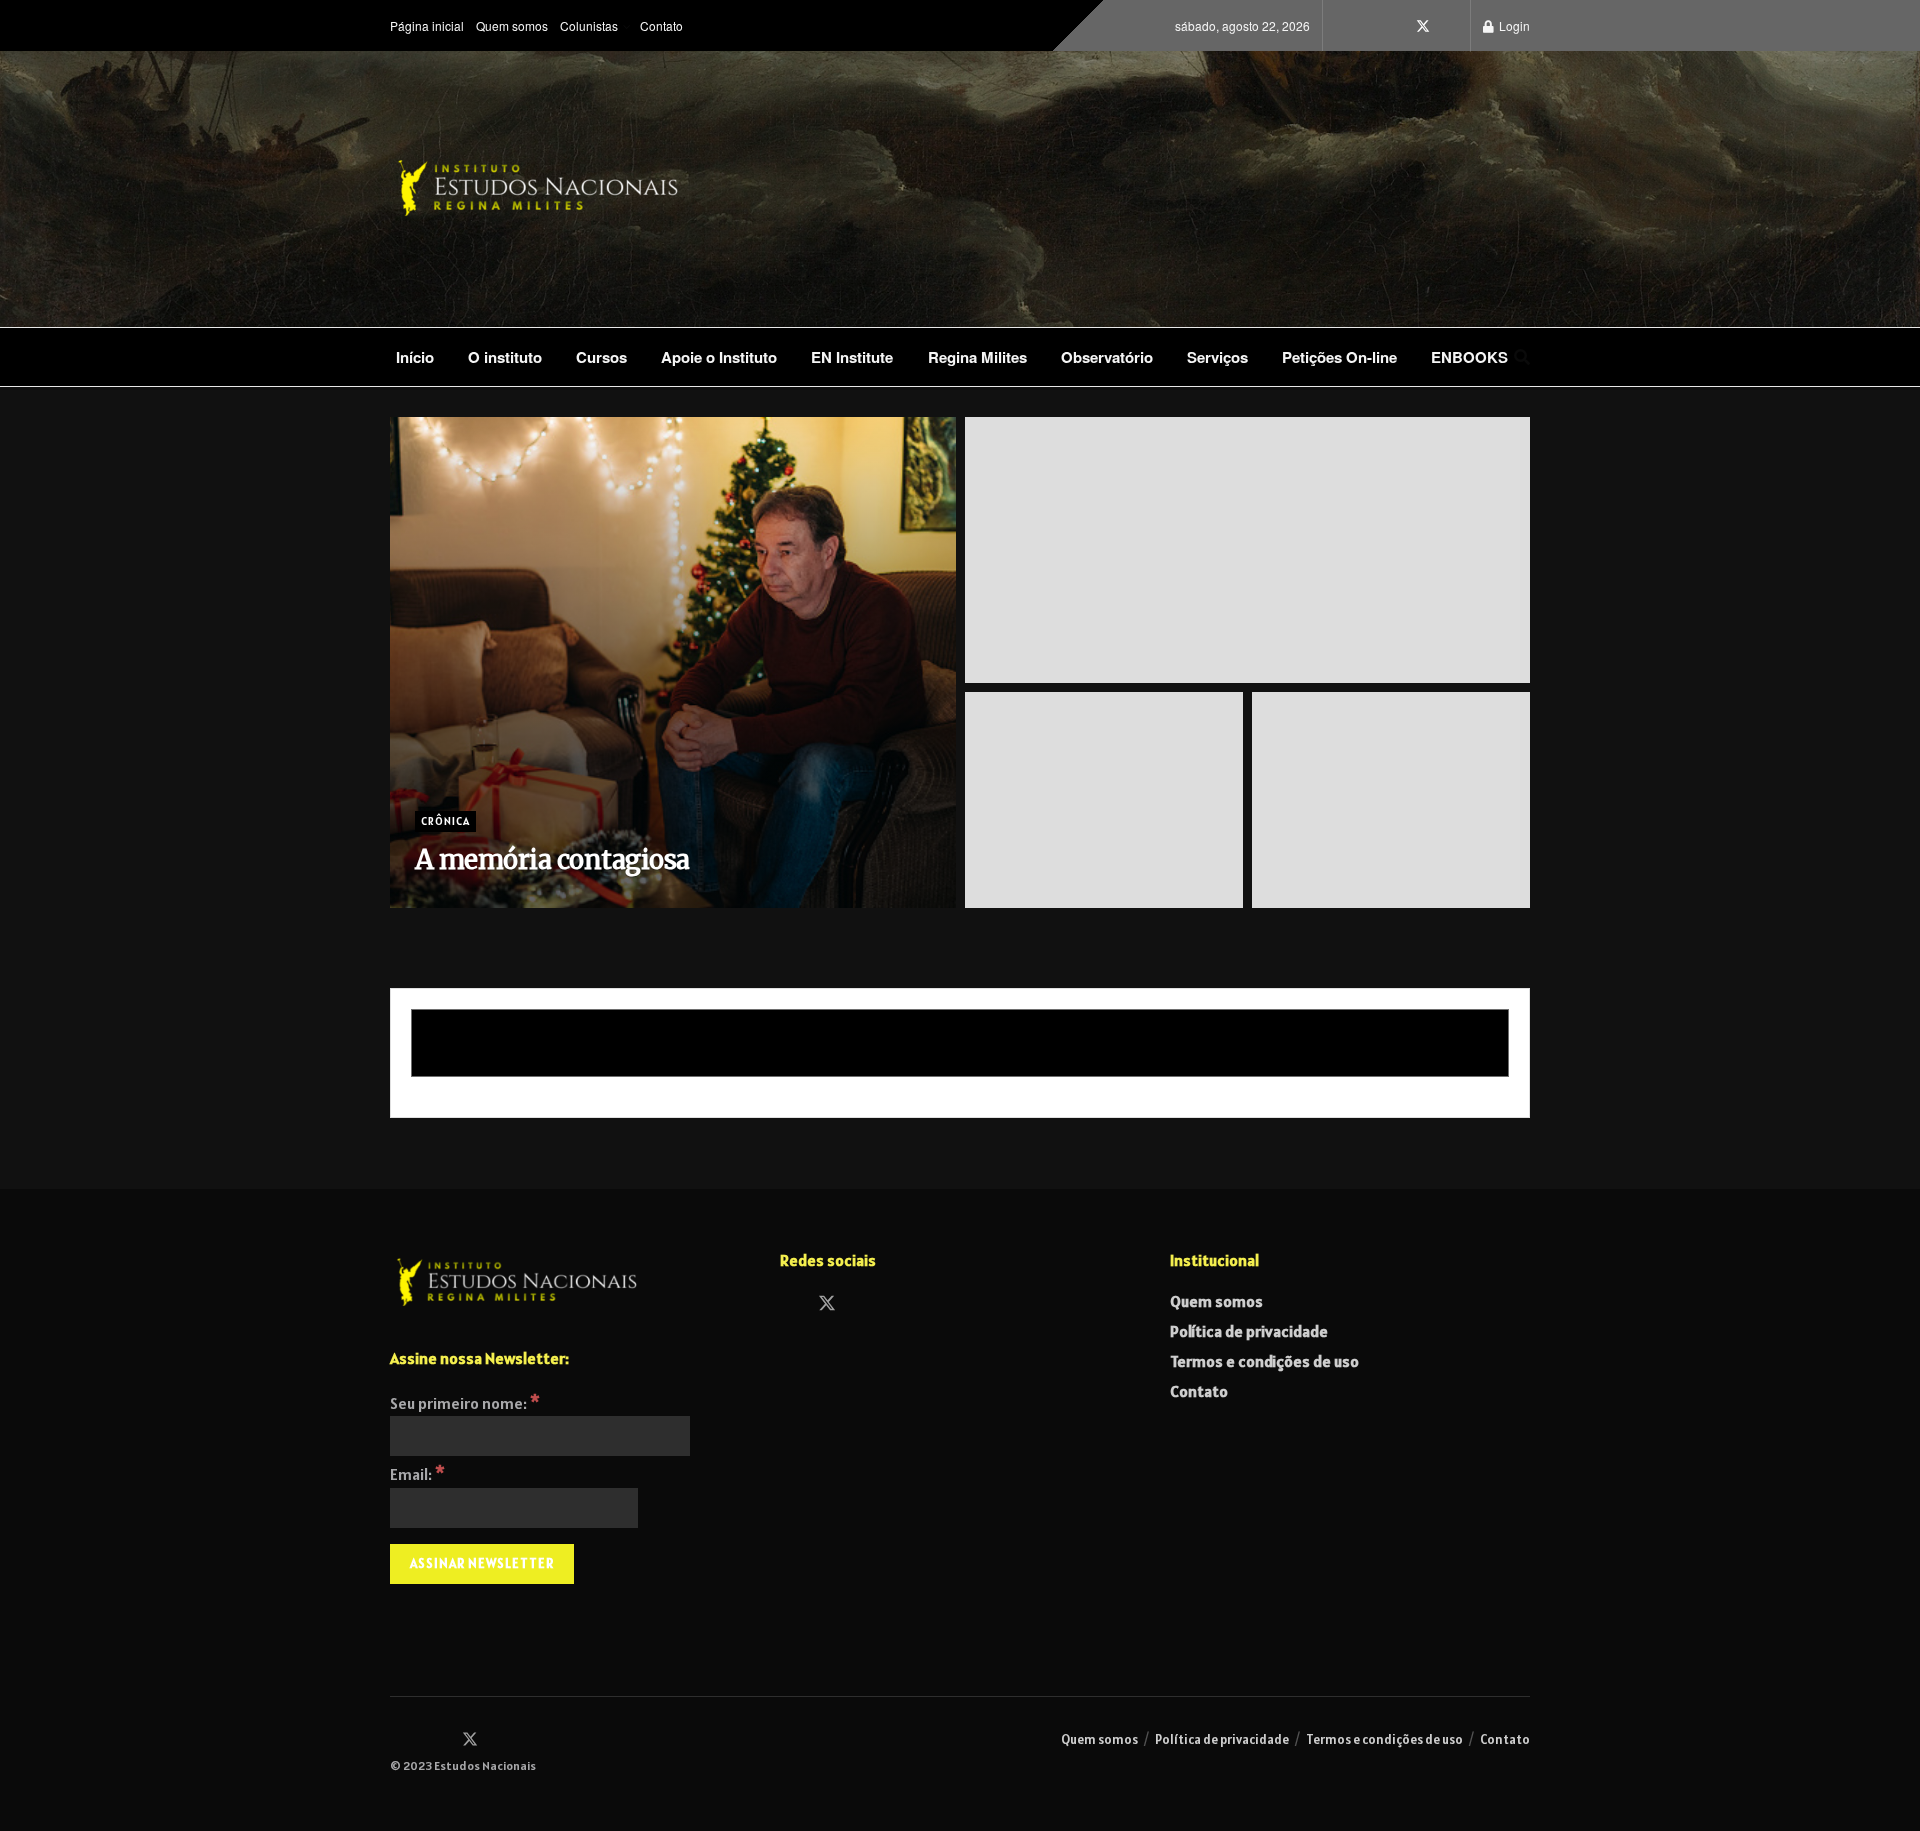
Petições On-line (1339, 357)
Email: (417, 1474)
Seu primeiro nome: (465, 1403)
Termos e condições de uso (1264, 1361)
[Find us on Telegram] (1451, 26)
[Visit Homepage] (600, 189)
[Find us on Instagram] (1367, 26)
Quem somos (512, 25)
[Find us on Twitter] (1423, 26)
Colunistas (589, 25)
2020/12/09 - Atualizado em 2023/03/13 (661, 899)
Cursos (601, 357)
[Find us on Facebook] (1395, 26)
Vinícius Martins (480, 899)
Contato (661, 25)
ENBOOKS (1469, 357)
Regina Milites (977, 357)
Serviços (1217, 357)
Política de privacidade (1249, 1331)
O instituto (505, 357)
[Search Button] (1522, 357)
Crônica (445, 821)
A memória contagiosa (552, 859)
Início (415, 357)
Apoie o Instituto (719, 357)
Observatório (1107, 357)
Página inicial (427, 25)
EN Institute (852, 357)
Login (1513, 25)
